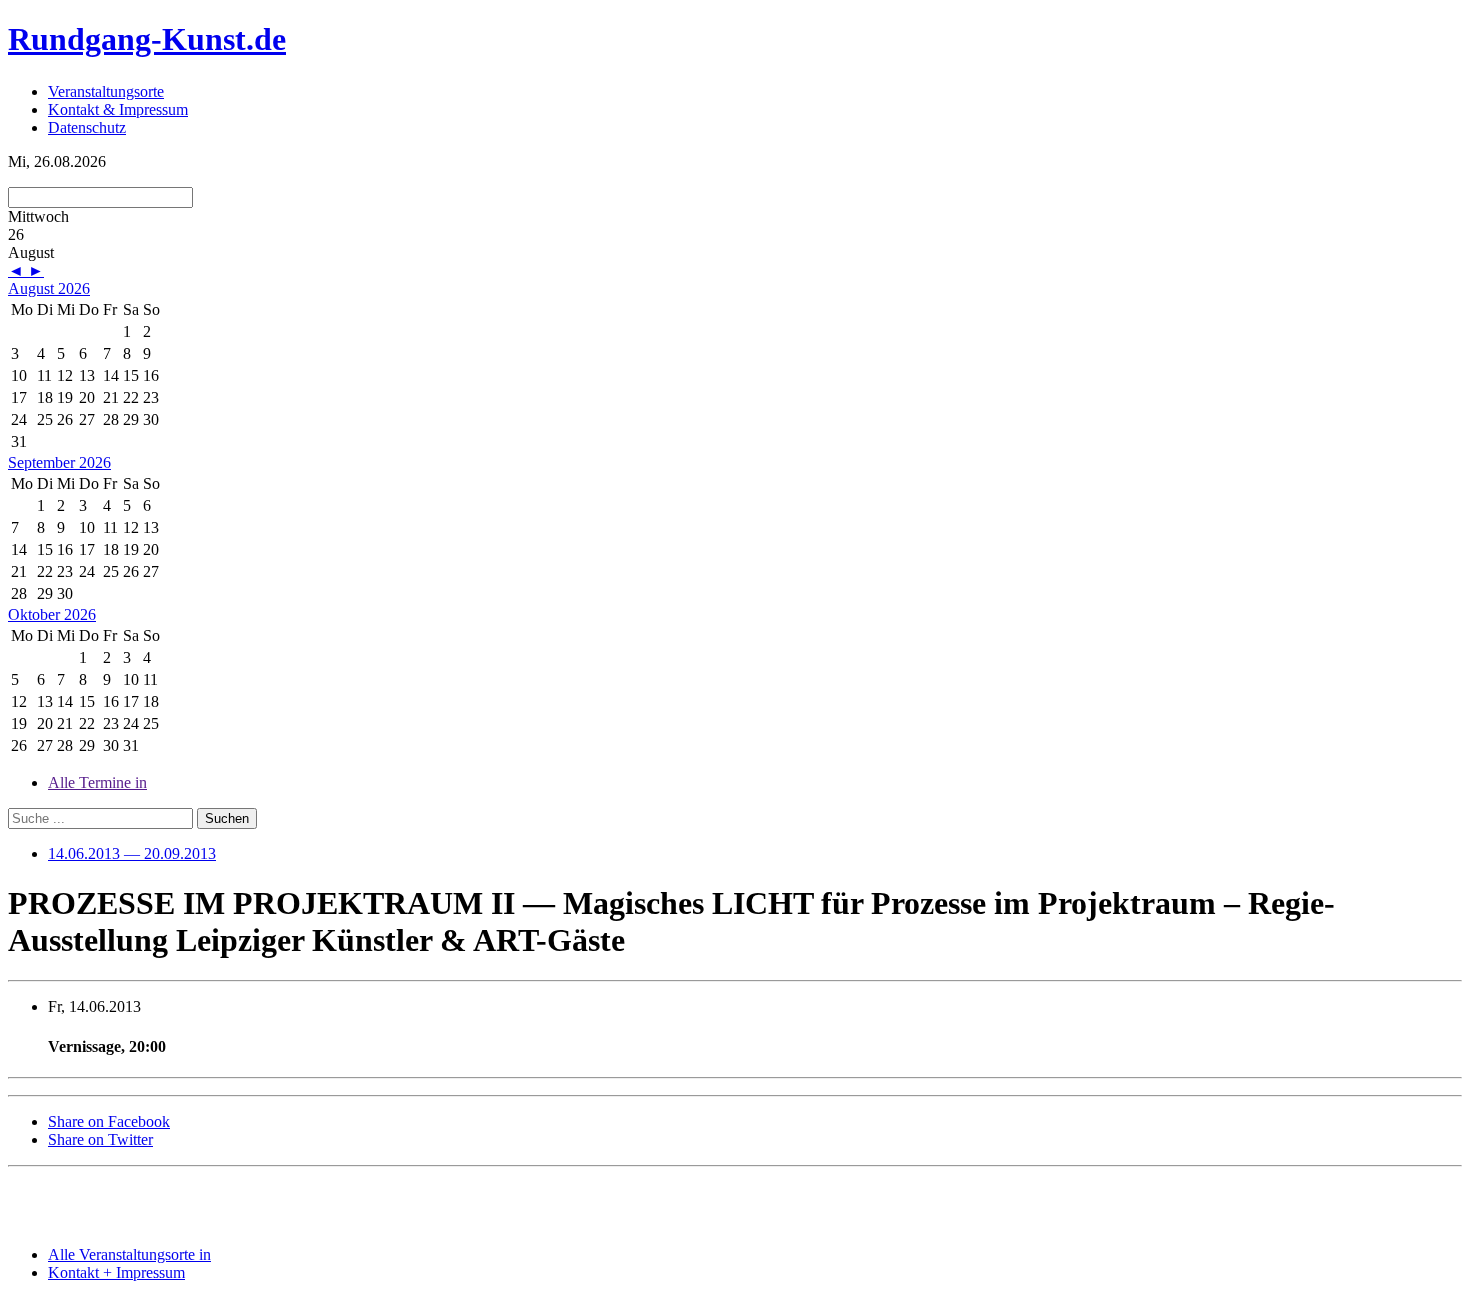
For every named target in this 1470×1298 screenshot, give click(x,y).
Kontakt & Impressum (118, 109)
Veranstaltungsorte (106, 91)
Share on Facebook (109, 1121)
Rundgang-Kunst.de (147, 39)
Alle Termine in (97, 782)
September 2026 (59, 462)
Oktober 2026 (52, 614)
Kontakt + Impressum (116, 1272)
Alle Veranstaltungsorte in (129, 1254)
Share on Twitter (100, 1139)
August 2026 (49, 288)
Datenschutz (87, 127)
